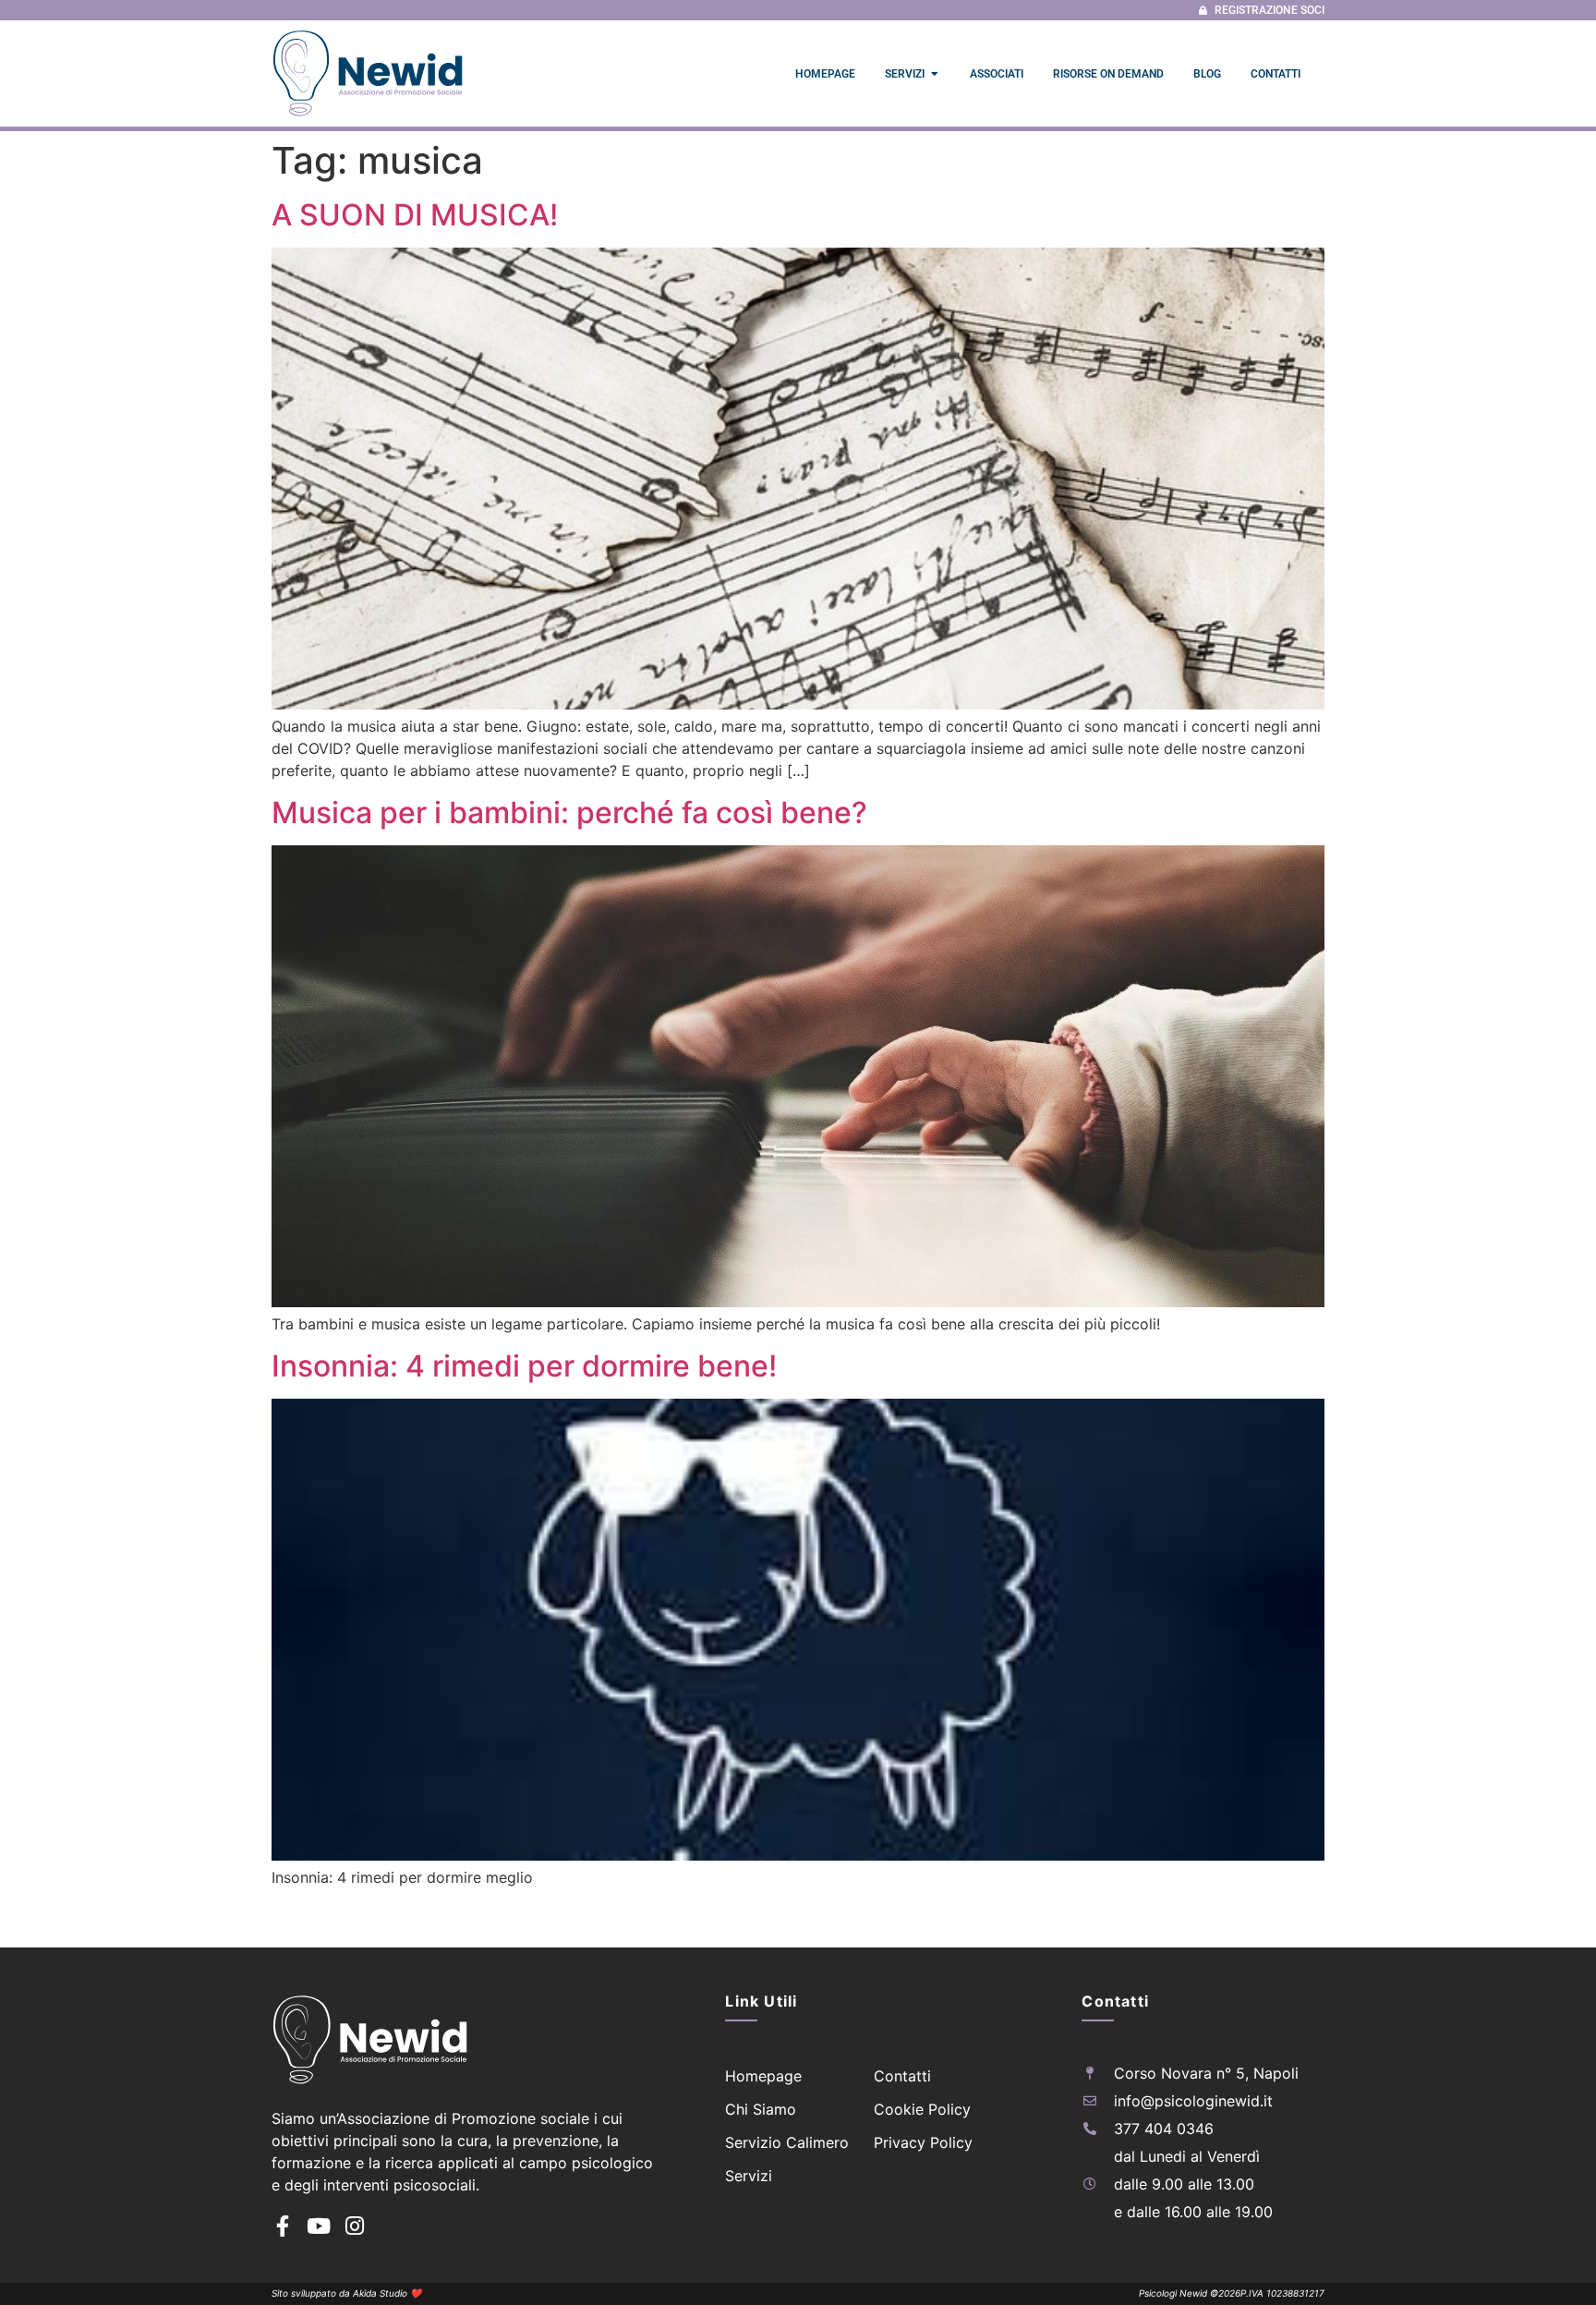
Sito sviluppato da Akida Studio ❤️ (346, 2293)
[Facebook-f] (282, 2226)
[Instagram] (354, 2226)
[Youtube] (318, 2226)
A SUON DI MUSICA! (415, 215)
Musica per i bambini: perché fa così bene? (569, 813)
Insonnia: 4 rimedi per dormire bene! (524, 1366)
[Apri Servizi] (935, 74)
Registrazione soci (1270, 10)
